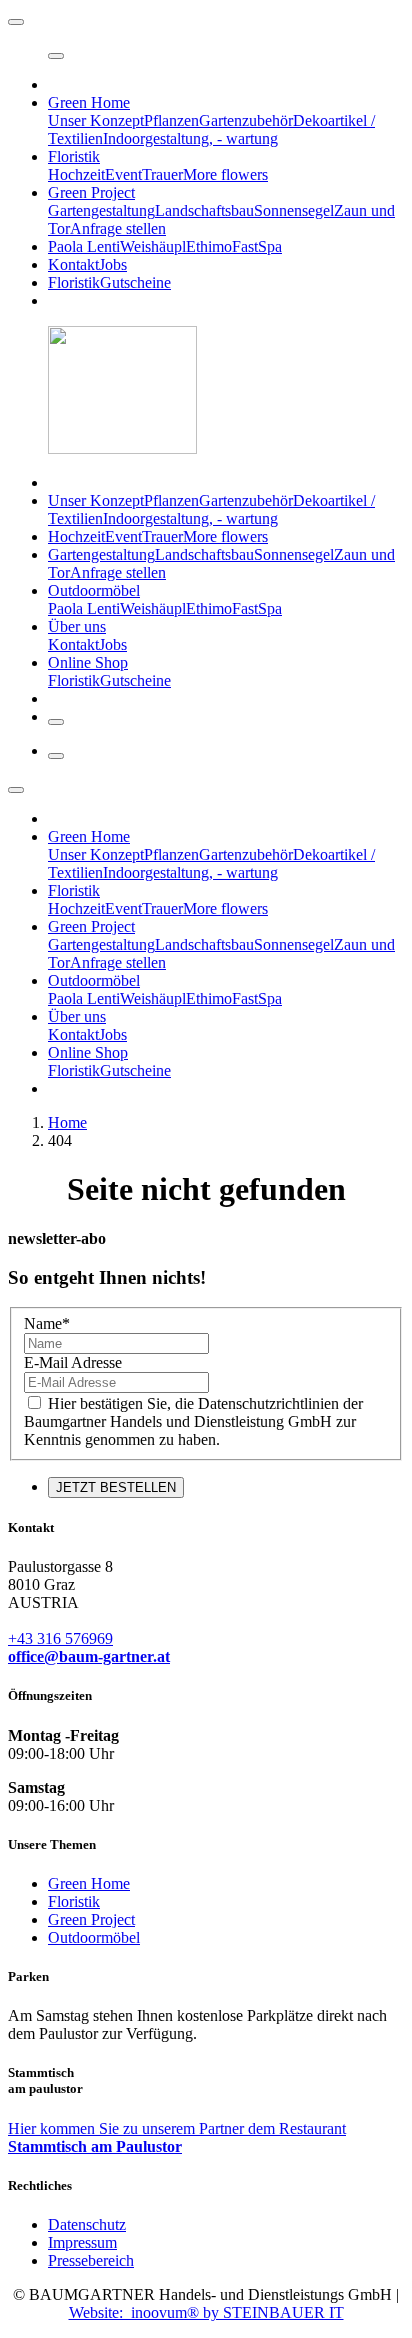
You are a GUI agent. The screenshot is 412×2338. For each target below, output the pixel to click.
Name (47, 1323)
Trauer (162, 174)
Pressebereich (91, 2260)
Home (67, 1122)
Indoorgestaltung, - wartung (190, 138)
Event (123, 174)
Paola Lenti (84, 246)
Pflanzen (171, 120)
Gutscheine (135, 282)
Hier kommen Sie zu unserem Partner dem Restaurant (177, 2137)
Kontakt (73, 264)
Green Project (91, 1919)
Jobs (113, 264)
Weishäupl (153, 246)
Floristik (74, 282)
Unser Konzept (96, 120)
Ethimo (209, 246)
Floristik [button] (74, 156)
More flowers (225, 174)
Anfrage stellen (118, 228)
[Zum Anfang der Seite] (16, 22)
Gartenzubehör (246, 120)
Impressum (82, 2242)
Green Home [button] (89, 102)
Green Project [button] (91, 192)
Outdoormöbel (94, 1937)
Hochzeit (76, 174)
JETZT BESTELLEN (116, 1487)
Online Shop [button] (88, 662)
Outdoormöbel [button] (94, 590)
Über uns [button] (77, 626)
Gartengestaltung (101, 210)
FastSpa (257, 246)
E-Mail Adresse (73, 1362)
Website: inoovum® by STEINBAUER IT (206, 2312)
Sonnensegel (294, 210)
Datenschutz (87, 2224)
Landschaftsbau (204, 210)
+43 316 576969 (60, 1638)
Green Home (89, 1883)
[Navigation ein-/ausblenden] (56, 56)
